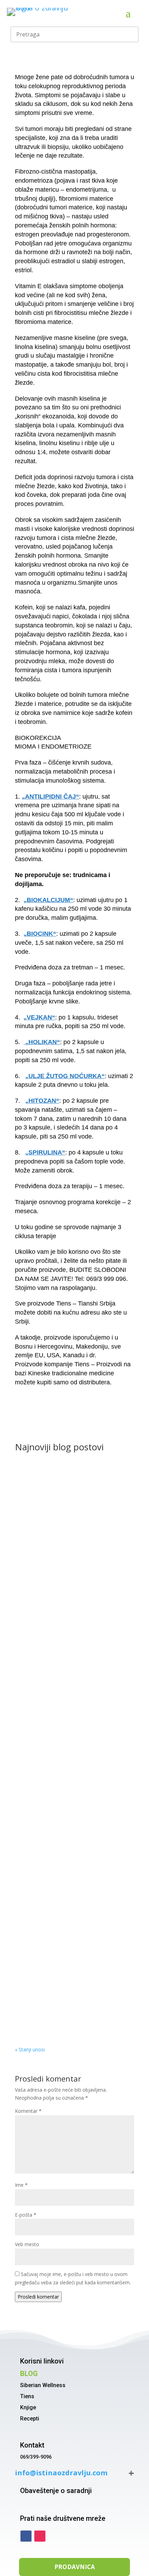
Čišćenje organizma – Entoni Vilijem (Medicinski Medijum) (68, 2008)
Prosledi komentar (38, 2297)
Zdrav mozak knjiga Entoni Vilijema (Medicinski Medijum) (67, 1882)
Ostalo (29, 1576)
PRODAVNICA (75, 2567)
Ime (21, 2185)
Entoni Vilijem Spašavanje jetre (62, 1941)
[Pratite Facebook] (26, 2536)
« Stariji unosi (30, 2049)
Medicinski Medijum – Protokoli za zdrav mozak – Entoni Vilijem (74, 1812)
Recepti (30, 2419)
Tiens (27, 2396)
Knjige (28, 2407)
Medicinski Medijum (84, 1704)
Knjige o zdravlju (40, 1704)
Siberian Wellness (43, 2385)
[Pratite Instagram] (40, 2536)
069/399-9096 (36, 2457)
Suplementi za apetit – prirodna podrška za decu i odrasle (74, 1566)
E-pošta (26, 2215)
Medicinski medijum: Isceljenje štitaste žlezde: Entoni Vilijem (71, 1694)
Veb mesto (27, 2244)
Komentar (28, 2111)
